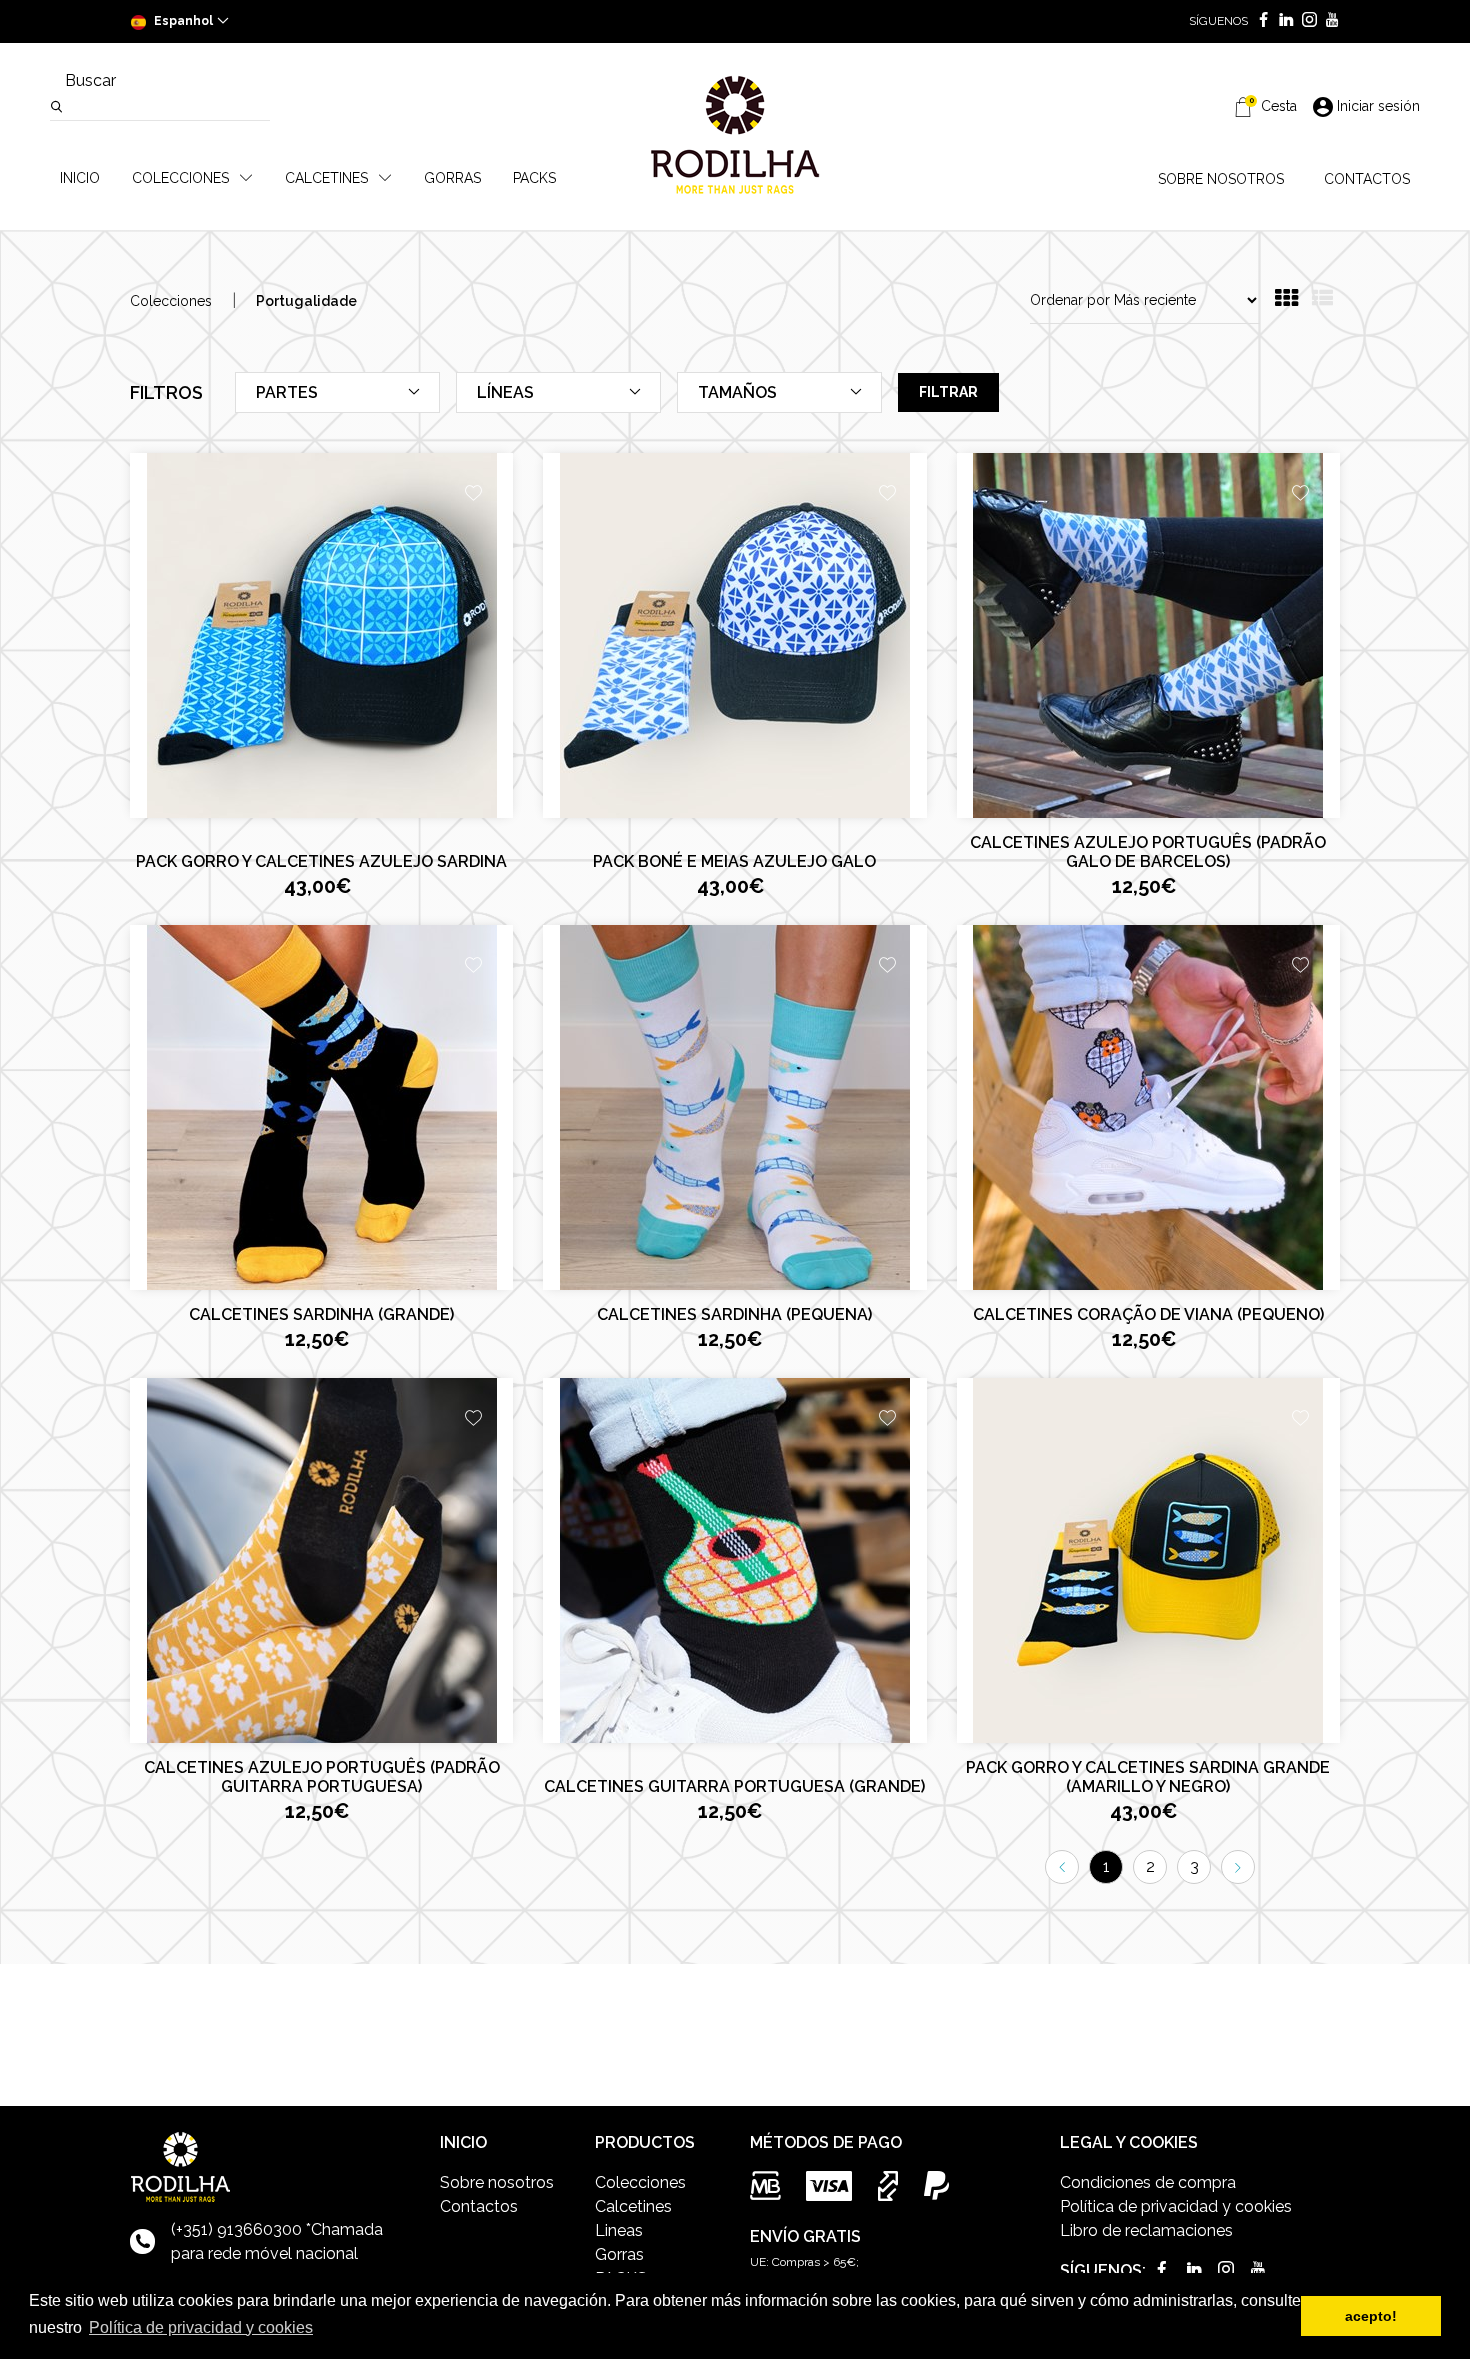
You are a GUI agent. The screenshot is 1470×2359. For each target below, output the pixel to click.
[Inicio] (734, 135)
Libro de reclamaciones (1146, 2230)
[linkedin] (1282, 21)
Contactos (479, 2206)
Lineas (619, 2230)
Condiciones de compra (1148, 2182)
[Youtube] (1328, 21)
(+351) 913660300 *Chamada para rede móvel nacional (277, 2241)
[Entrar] (473, 495)
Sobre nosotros (497, 2182)
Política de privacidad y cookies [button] (201, 2327)
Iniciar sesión (1378, 106)
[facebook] (1259, 21)
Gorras (619, 2254)
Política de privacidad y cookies (1176, 2206)
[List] (1322, 300)
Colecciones (171, 301)
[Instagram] (1305, 21)
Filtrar (948, 392)
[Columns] (1286, 300)
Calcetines (633, 2206)
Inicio (80, 178)
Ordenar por (1070, 300)
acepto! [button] (1371, 2316)
